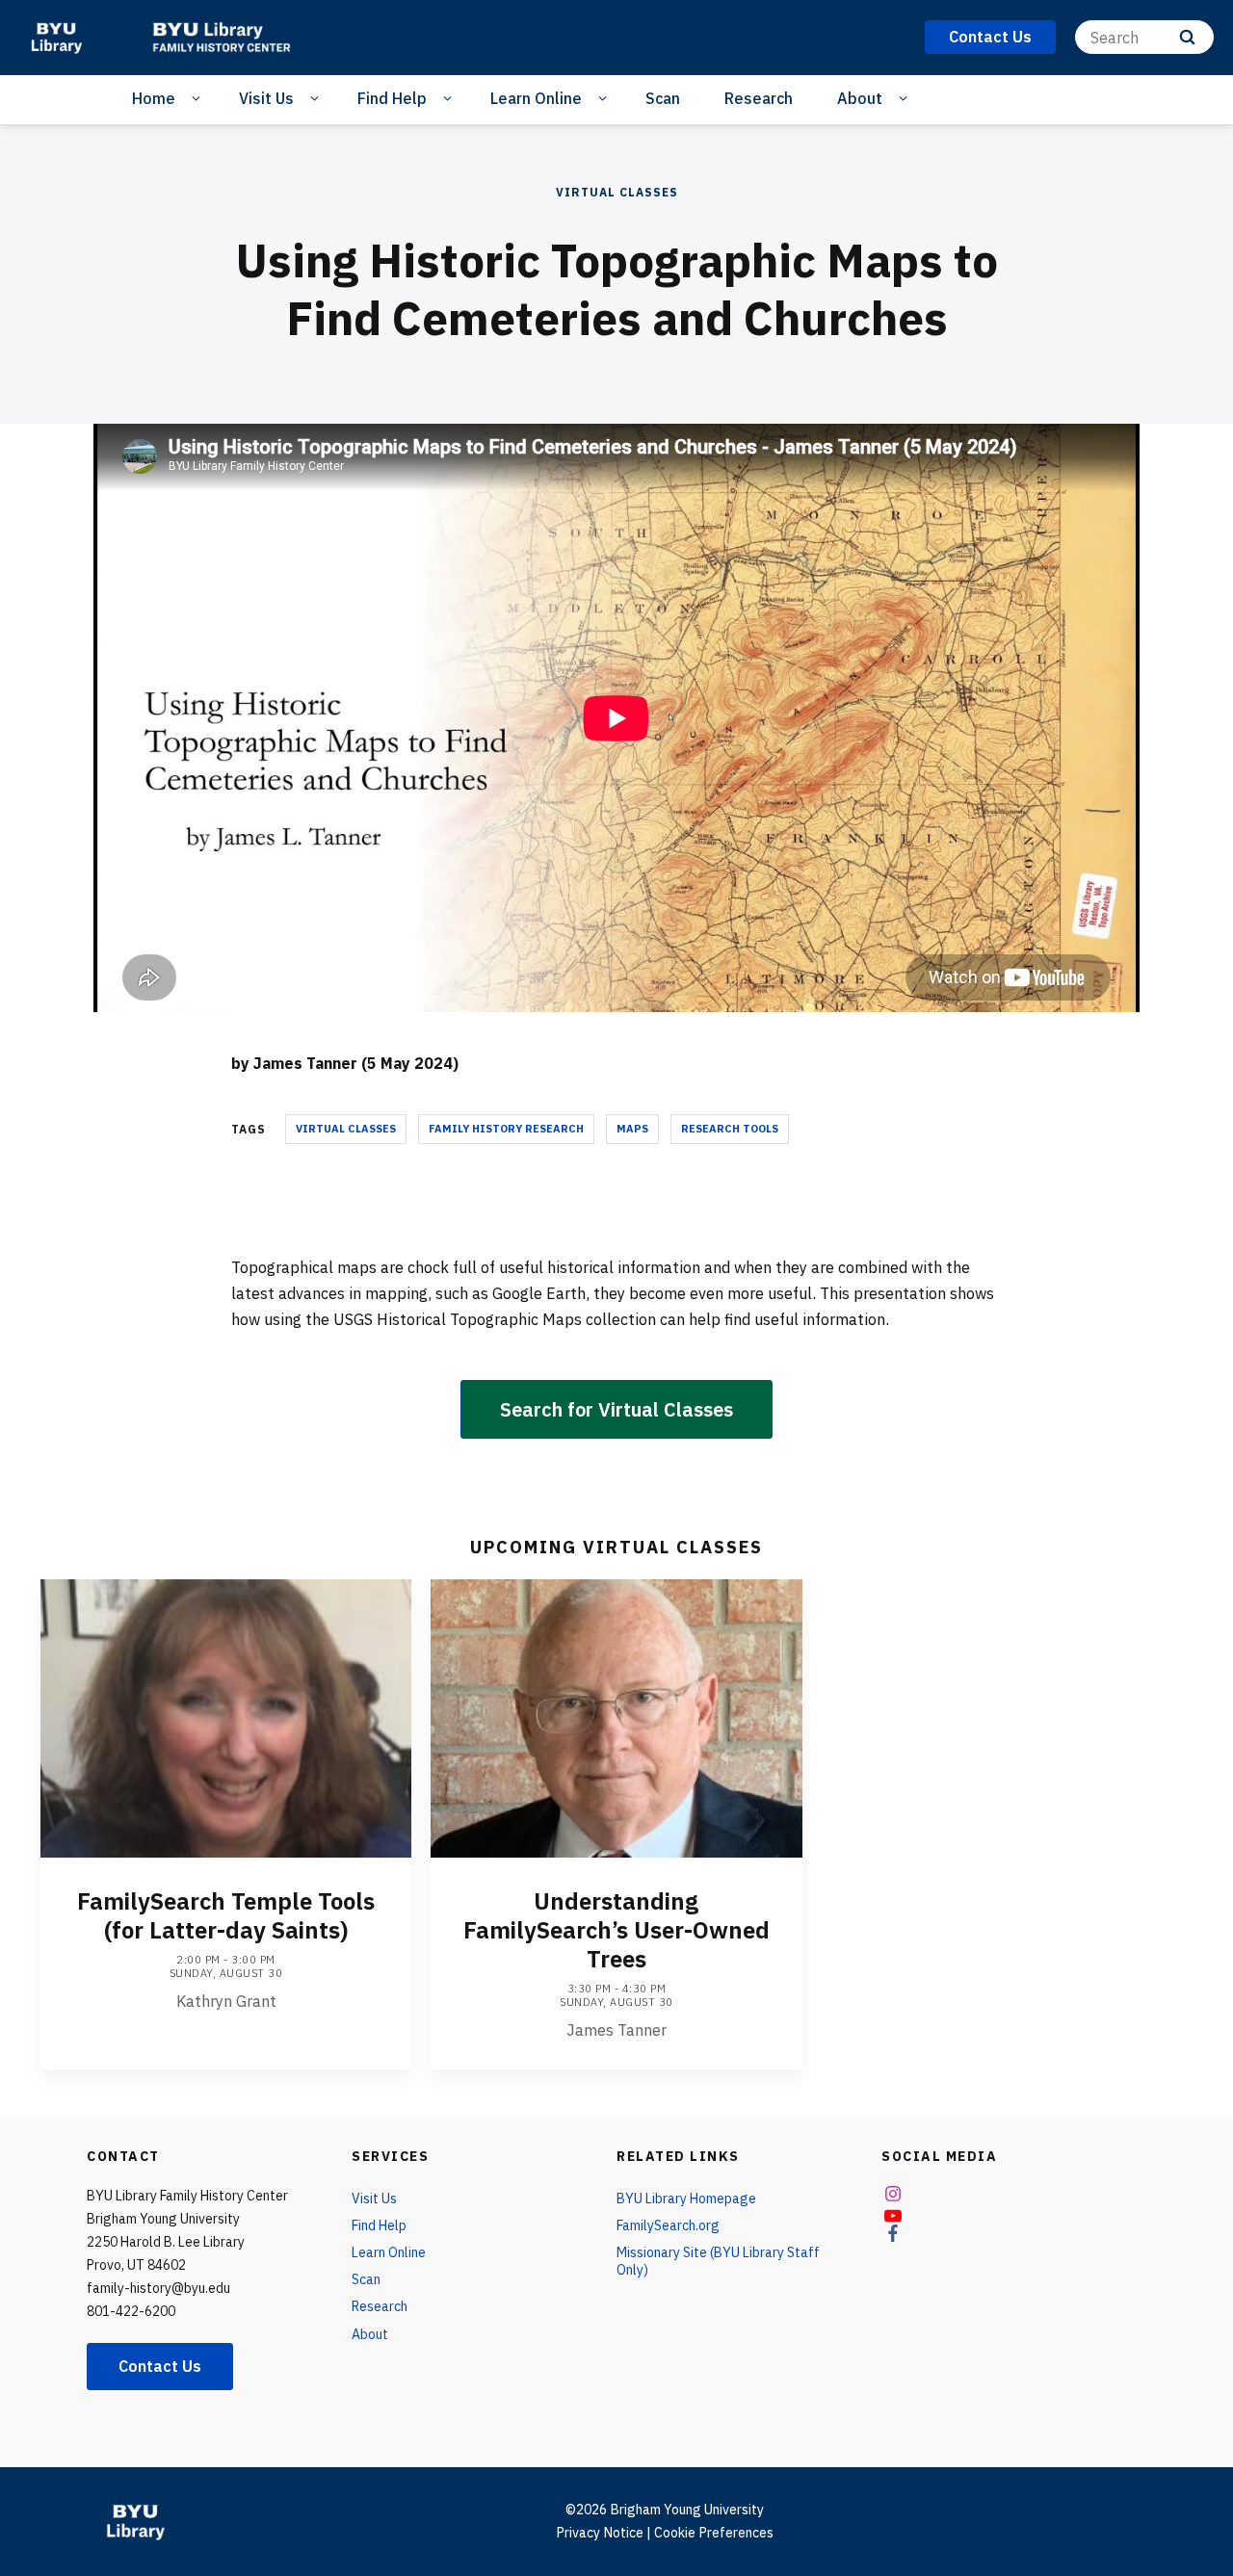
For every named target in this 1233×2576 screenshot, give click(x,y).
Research (759, 98)
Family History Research (506, 1129)
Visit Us (266, 98)
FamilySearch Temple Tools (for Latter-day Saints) (226, 1915)
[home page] (56, 38)
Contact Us (160, 2366)
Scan (663, 98)
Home (154, 98)
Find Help (392, 98)
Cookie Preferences (714, 2533)
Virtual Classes (617, 192)
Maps (632, 1129)
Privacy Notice (600, 2533)
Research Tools (730, 1129)
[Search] (1187, 37)
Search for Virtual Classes (616, 1409)
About (860, 98)
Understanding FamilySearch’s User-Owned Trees (616, 1930)
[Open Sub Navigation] (199, 99)
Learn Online (536, 98)
